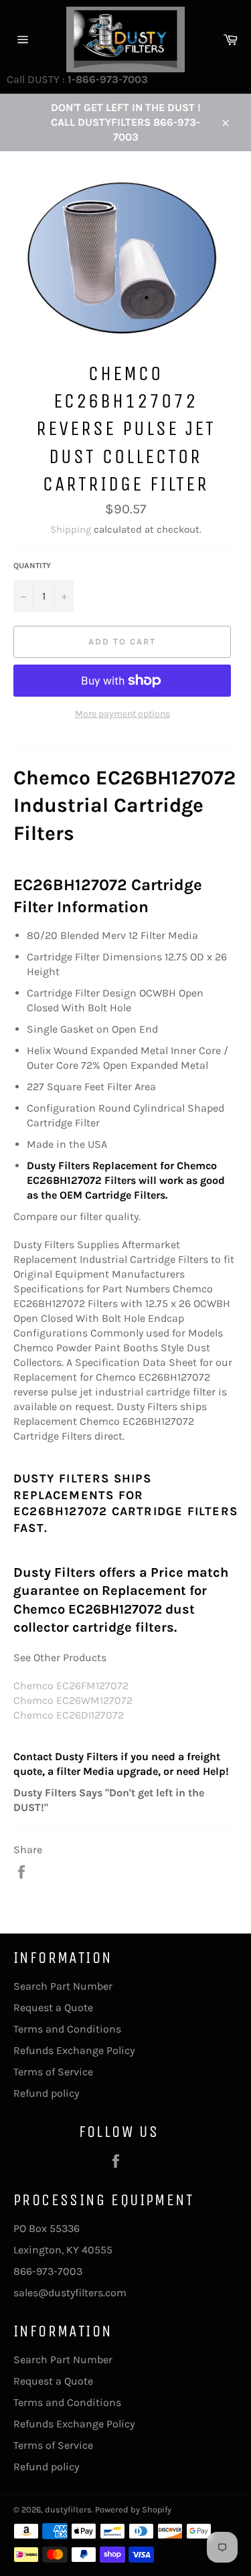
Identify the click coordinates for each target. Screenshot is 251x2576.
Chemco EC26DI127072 (69, 1715)
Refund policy (46, 2093)
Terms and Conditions (67, 2029)
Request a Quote (53, 2007)
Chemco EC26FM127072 (71, 1686)
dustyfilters (68, 2509)
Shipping (71, 529)
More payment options (122, 714)
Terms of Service (53, 2072)
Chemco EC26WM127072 (73, 1700)
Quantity (32, 566)
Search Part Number (63, 1986)
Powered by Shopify (133, 2509)
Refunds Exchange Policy (74, 2050)
